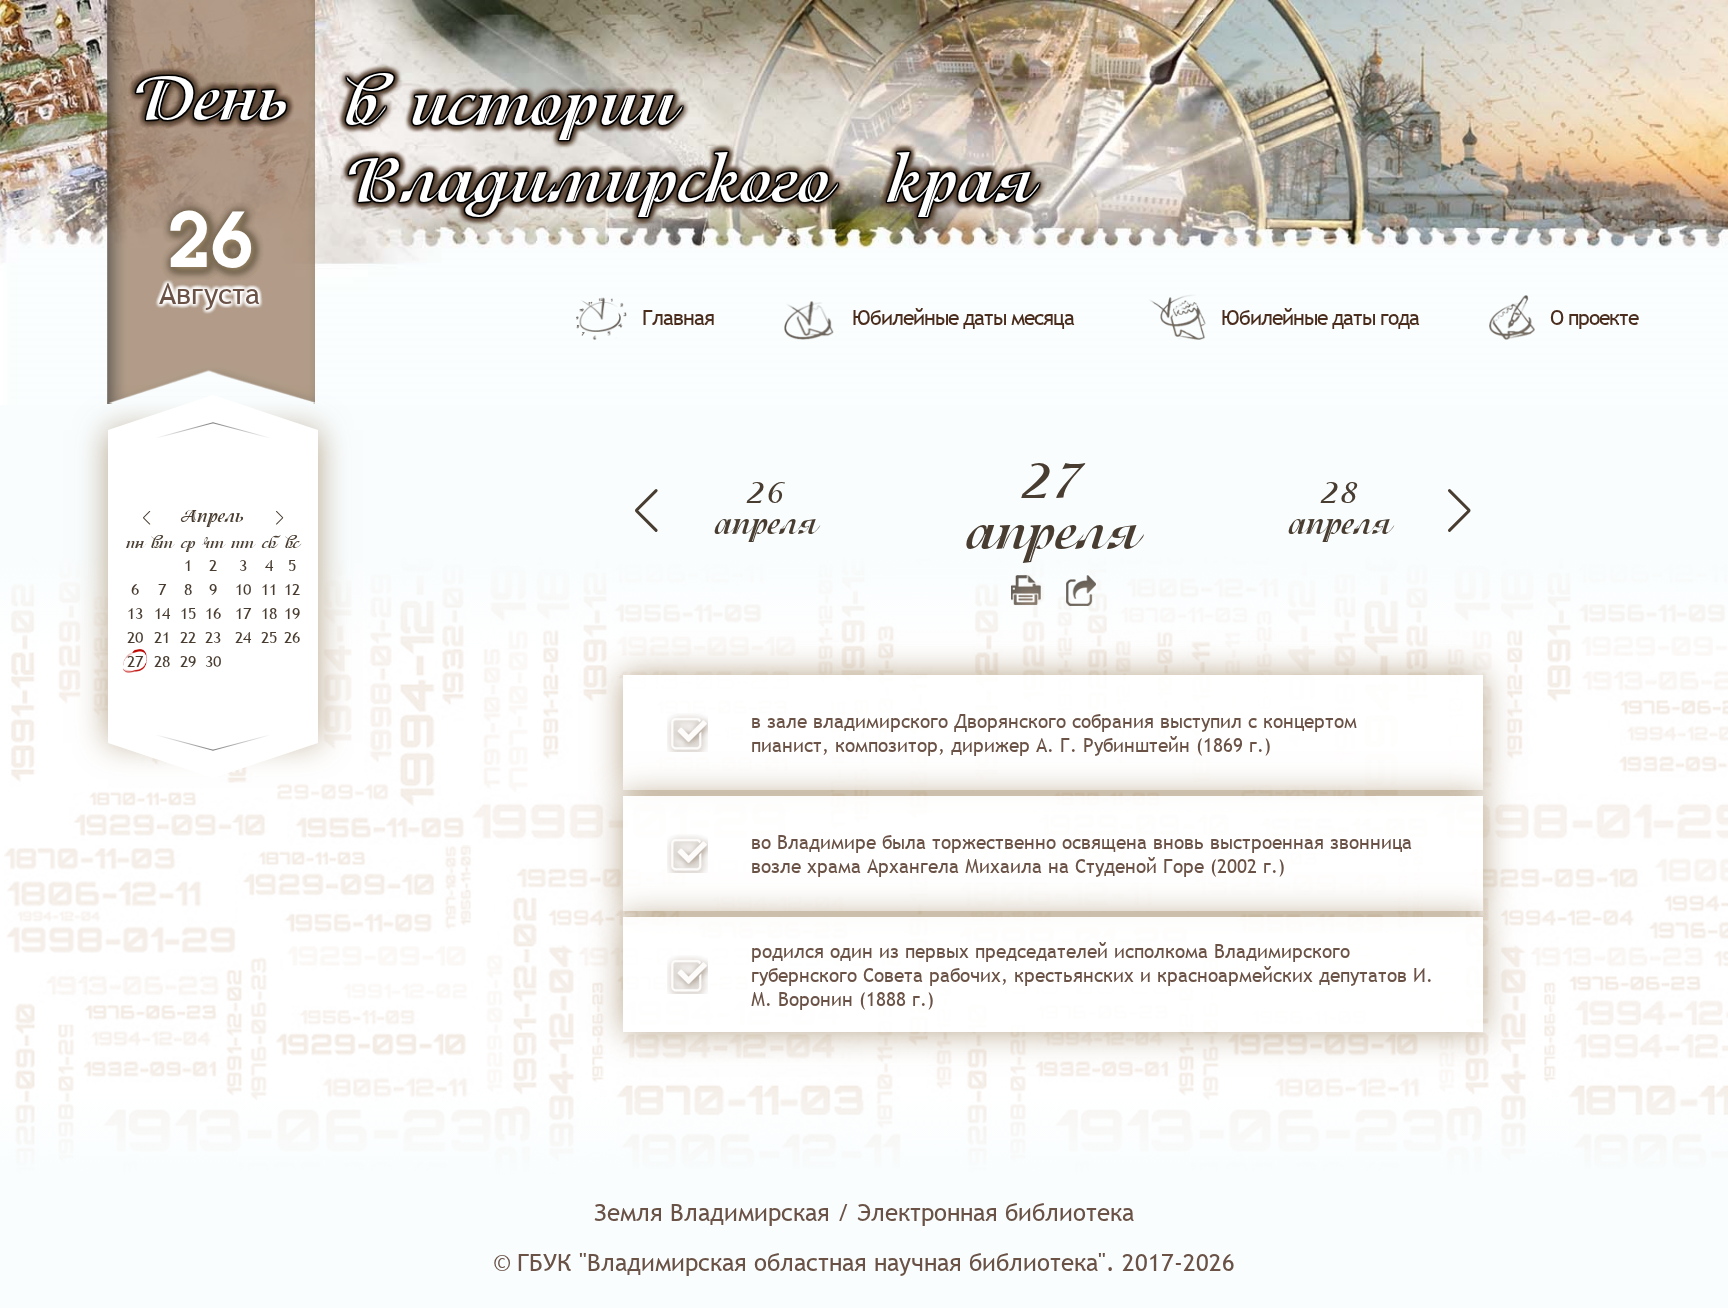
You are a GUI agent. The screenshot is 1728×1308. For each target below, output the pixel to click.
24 (243, 637)
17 (243, 613)
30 (213, 661)
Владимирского (588, 184)
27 (135, 661)
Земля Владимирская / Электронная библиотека (864, 1212)
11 (269, 589)
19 (292, 613)
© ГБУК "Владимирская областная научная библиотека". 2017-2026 (864, 1262)
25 (269, 637)
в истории (510, 107)
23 (213, 637)
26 (210, 244)
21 (162, 637)
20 (135, 637)
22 (188, 637)
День (210, 102)
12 (292, 589)
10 (243, 589)
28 (162, 661)
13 (135, 613)
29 (188, 661)
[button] (279, 518)
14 (162, 613)
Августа (209, 293)
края (960, 184)
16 (213, 613)
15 (188, 613)
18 (269, 613)
